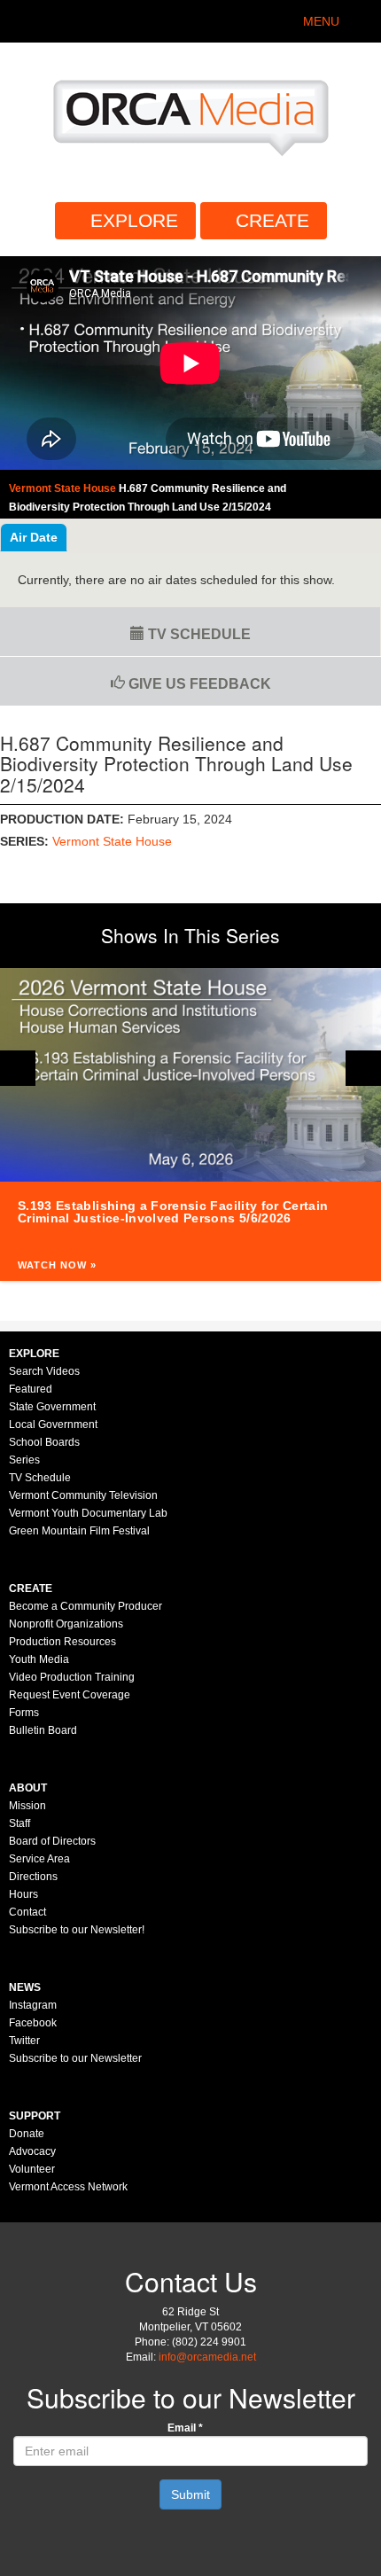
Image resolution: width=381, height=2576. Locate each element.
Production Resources (62, 1642)
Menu (321, 21)
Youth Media (39, 1659)
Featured (31, 1389)
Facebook (33, 2023)
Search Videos (44, 1371)
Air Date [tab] (34, 537)
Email (185, 2428)
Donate (27, 2134)
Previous (18, 1068)
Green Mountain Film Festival (79, 1531)
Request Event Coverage (70, 1695)
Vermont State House (112, 841)
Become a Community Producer (86, 1606)
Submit (190, 2494)
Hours (23, 1894)
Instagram (33, 2005)
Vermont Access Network (68, 2187)
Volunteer (32, 2169)
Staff (19, 1823)
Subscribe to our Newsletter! (77, 1930)
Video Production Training (72, 1677)
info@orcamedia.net (207, 2357)
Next (363, 1068)
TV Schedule (198, 634)
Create (272, 220)
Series (24, 1460)
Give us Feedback (198, 684)
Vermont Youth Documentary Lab (88, 1513)
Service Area (39, 1859)
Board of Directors (52, 1841)
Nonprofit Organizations (66, 1624)
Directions (33, 1877)
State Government (52, 1407)
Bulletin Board (43, 1730)
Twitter (24, 2041)
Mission (27, 1806)
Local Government (53, 1425)
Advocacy (32, 2151)
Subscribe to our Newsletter (75, 2058)
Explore (134, 220)
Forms (24, 1713)
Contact (27, 1912)
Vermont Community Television (83, 1495)
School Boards (44, 1442)
